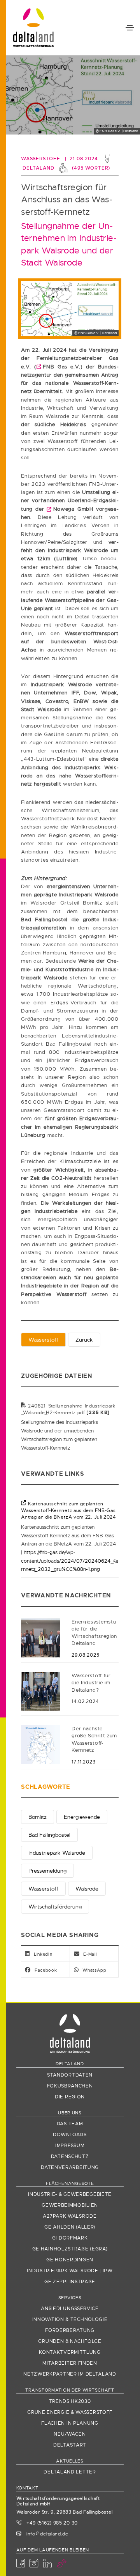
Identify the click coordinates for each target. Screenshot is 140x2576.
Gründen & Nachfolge (70, 2341)
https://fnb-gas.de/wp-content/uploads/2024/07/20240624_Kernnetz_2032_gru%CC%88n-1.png (70, 1561)
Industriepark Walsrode (57, 1853)
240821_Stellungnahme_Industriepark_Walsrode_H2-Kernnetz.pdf (68, 1409)
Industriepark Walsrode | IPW (70, 2271)
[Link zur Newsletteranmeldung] (62, 2564)
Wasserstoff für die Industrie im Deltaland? (91, 1683)
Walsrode (87, 1889)
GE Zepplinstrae (70, 2282)
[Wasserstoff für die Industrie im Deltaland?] (40, 1691)
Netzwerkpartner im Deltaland (70, 2374)
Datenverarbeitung (70, 2167)
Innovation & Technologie (70, 2319)
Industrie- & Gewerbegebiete (70, 2194)
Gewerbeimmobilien (70, 2205)
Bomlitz (38, 1817)
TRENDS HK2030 (70, 2401)
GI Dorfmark (70, 2238)
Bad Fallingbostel (49, 1835)
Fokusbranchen (70, 2086)
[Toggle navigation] (130, 28)
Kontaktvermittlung (70, 2352)
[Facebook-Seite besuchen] (21, 2564)
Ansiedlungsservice (70, 2309)
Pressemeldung (47, 1871)
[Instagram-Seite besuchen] (34, 2564)
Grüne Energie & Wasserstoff (70, 2412)
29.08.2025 (85, 1655)
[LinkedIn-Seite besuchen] (48, 2564)
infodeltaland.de (47, 2534)
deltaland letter (70, 2472)
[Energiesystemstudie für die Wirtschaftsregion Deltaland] (40, 1637)
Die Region (70, 2097)
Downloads (70, 2135)
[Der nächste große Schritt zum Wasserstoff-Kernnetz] (40, 1744)
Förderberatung (70, 2330)
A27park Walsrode (70, 2216)
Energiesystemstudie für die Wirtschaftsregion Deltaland (94, 1633)
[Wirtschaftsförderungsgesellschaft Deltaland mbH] (33, 28)
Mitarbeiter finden (70, 2363)
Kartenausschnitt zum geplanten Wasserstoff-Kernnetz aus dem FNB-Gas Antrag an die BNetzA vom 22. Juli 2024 (69, 1511)
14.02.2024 (85, 1701)
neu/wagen (70, 2434)
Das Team (70, 2124)
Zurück (84, 1340)
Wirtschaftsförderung (55, 1907)
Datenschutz (70, 2156)
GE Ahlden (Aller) (70, 2227)
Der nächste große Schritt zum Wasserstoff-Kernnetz (94, 1739)
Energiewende (82, 1817)
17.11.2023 (83, 1762)
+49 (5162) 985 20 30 (51, 2523)
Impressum (70, 2146)
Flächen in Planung (70, 2423)
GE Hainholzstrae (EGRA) (70, 2249)
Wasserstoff (43, 1340)
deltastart (70, 2445)
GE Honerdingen (70, 2260)
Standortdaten (70, 2075)
